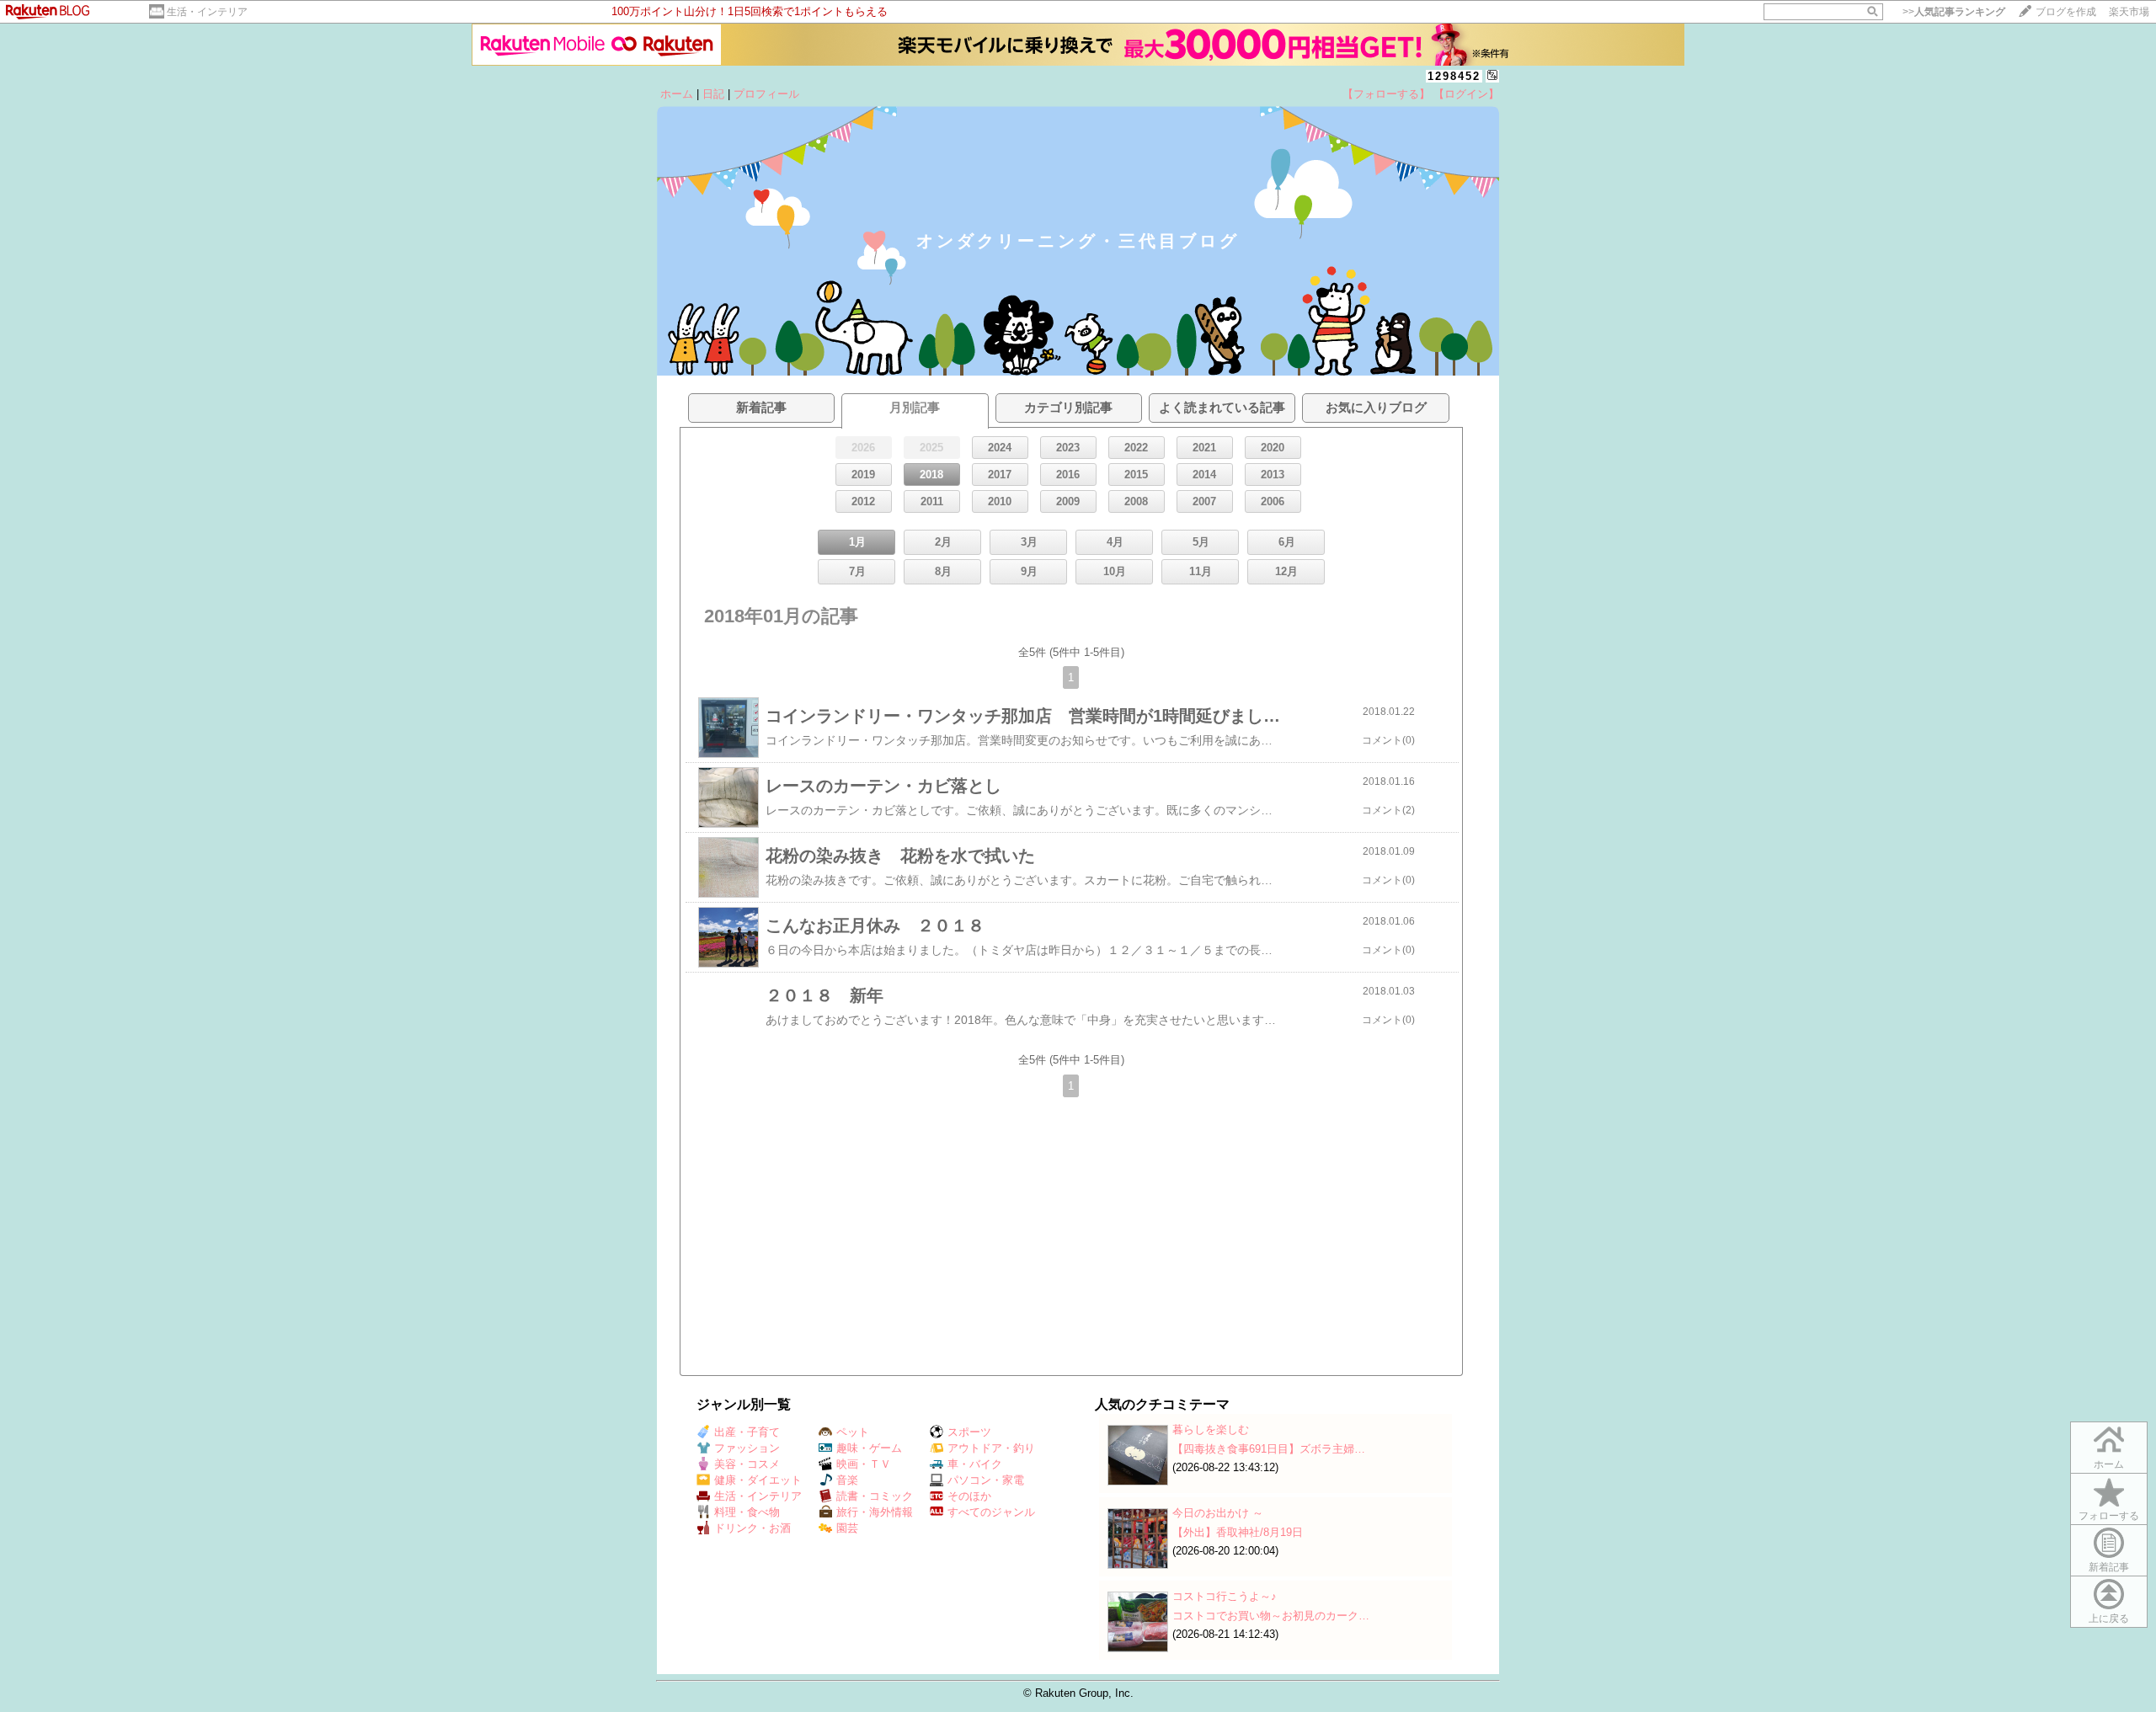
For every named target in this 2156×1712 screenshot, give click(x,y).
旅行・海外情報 (875, 1512)
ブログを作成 (2066, 12)
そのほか (969, 1496)
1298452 (1454, 76)
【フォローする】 (1386, 94)
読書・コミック (875, 1496)
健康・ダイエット (758, 1480)
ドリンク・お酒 (752, 1528)
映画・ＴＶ (864, 1464)
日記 (713, 94)
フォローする (2109, 1516)
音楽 (847, 1480)
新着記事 (2109, 1567)
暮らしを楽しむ (1211, 1429)
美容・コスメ (747, 1464)
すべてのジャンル (991, 1512)
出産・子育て (747, 1432)
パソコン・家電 (986, 1480)
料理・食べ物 (747, 1512)
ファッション (747, 1448)
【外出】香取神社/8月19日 (1238, 1532)
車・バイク (975, 1464)
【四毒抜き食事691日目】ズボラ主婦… (1269, 1449)
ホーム (677, 94)
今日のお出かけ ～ (1218, 1513)
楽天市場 (2129, 12)
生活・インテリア (207, 12)
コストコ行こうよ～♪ (1225, 1596)
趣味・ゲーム (869, 1448)
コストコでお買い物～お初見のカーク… (1271, 1616)
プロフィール (766, 94)
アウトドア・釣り (991, 1448)
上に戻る (2109, 1619)
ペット (853, 1432)
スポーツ (969, 1432)
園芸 (847, 1528)
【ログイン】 (1466, 94)
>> (1954, 12)
